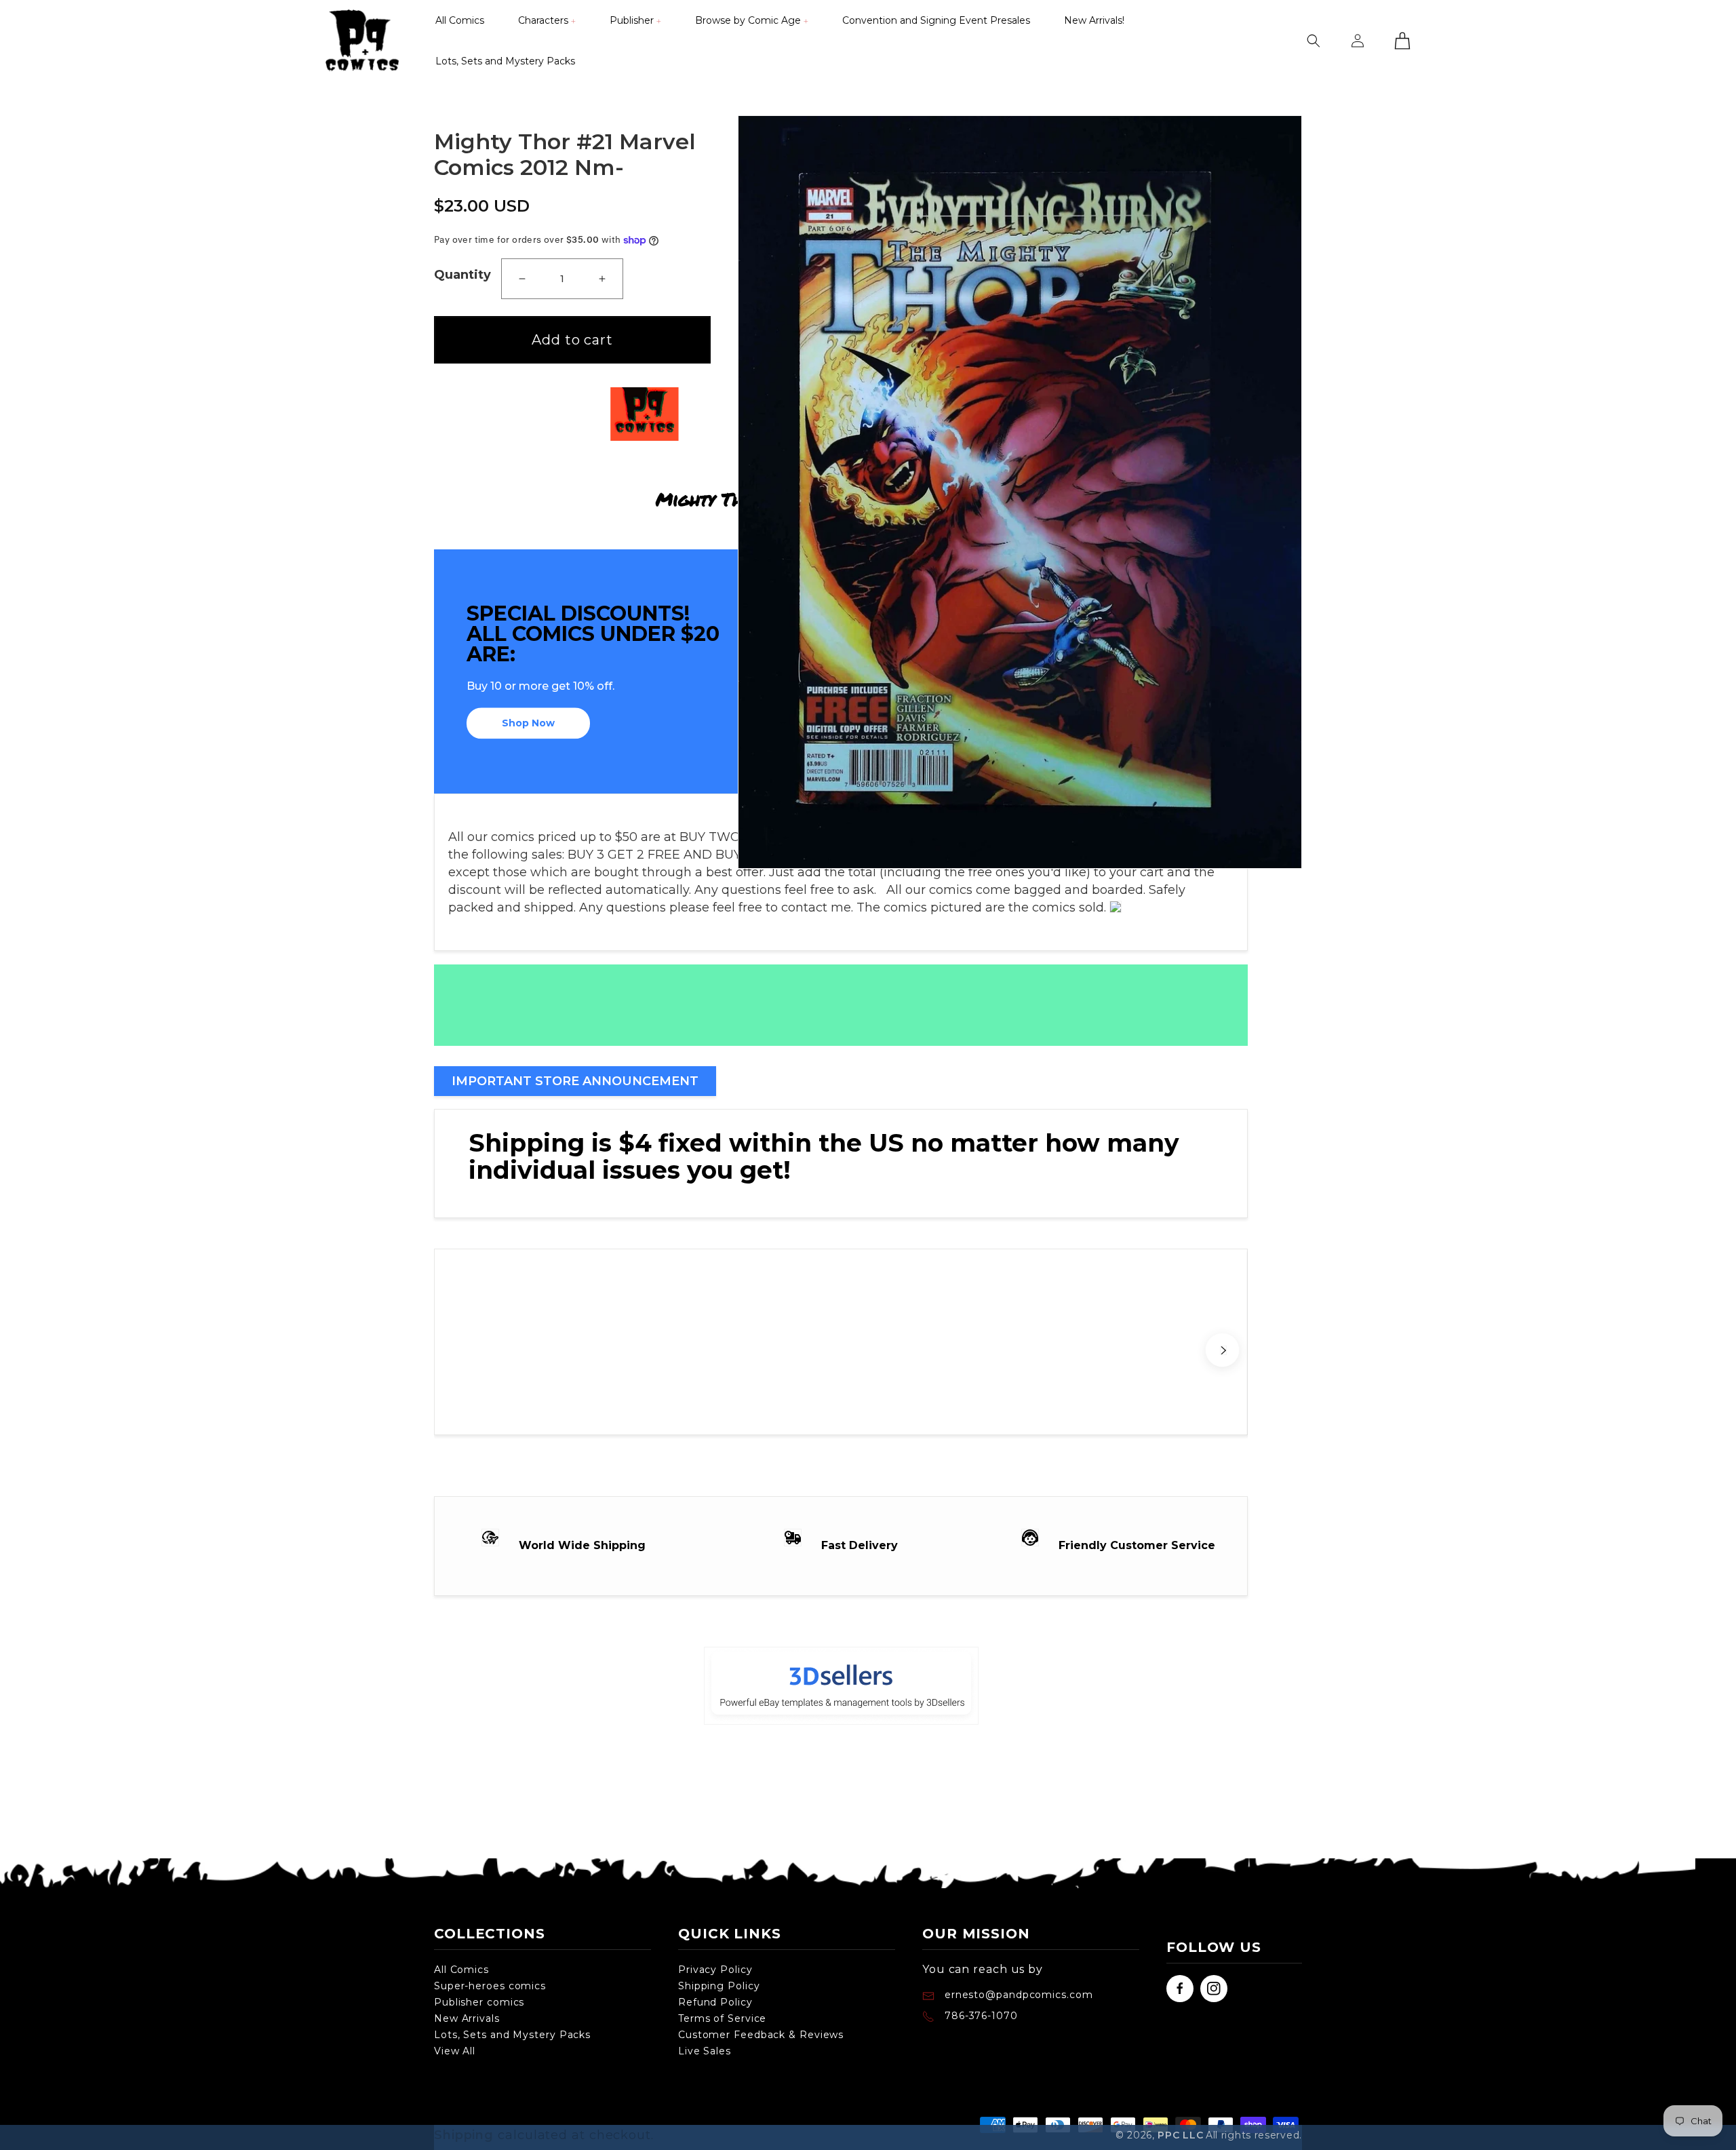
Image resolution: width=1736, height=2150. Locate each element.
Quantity (462, 275)
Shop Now (528, 724)
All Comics (461, 1970)
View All (455, 2051)
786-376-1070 (981, 2016)
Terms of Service (722, 2018)
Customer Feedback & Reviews (761, 2035)
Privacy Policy (715, 1970)
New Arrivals (467, 2018)
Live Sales (705, 2051)
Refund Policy (715, 2002)
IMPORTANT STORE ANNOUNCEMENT (575, 1081)
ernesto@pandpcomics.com (1017, 1995)
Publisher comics (479, 2002)
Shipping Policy (719, 1986)
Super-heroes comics (490, 1986)
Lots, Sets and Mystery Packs (512, 2035)
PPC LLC (1180, 2135)
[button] (547, 20)
